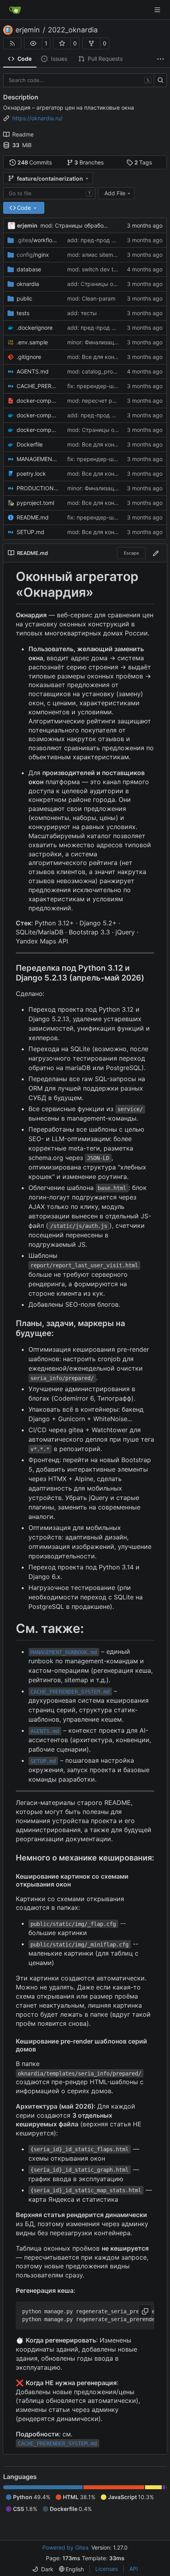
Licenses (107, 2569)
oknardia (28, 284)
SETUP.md (30, 532)
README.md (33, 517)
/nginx (33, 255)
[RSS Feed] (12, 43)
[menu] (43, 2569)
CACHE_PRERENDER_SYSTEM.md (38, 386)
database (29, 269)
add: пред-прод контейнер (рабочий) (117, 328)
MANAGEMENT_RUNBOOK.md (38, 459)
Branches (89, 162)
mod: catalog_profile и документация (116, 371)
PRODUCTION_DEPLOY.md (38, 488)
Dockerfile (30, 444)
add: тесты (82, 313)
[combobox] (49, 193)
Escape (131, 553)
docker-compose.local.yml (38, 415)
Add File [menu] (115, 193)
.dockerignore (35, 328)
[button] (33, 43)
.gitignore (29, 357)
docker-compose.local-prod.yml (38, 401)
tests (23, 313)
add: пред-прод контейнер (103, 240)
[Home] (15, 10)
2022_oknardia (73, 30)
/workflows (38, 240)
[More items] (161, 59)
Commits (35, 162)
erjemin (28, 30)
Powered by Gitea (65, 2547)
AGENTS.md (33, 371)
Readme (23, 134)
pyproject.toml (35, 503)
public (25, 298)
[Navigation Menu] (158, 10)
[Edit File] (156, 553)
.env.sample (32, 342)
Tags (143, 162)
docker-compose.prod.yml (38, 430)
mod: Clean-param (91, 298)
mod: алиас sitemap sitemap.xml (110, 255)
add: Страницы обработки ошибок (113, 284)
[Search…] (160, 80)
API (134, 2569)
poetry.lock (31, 474)
